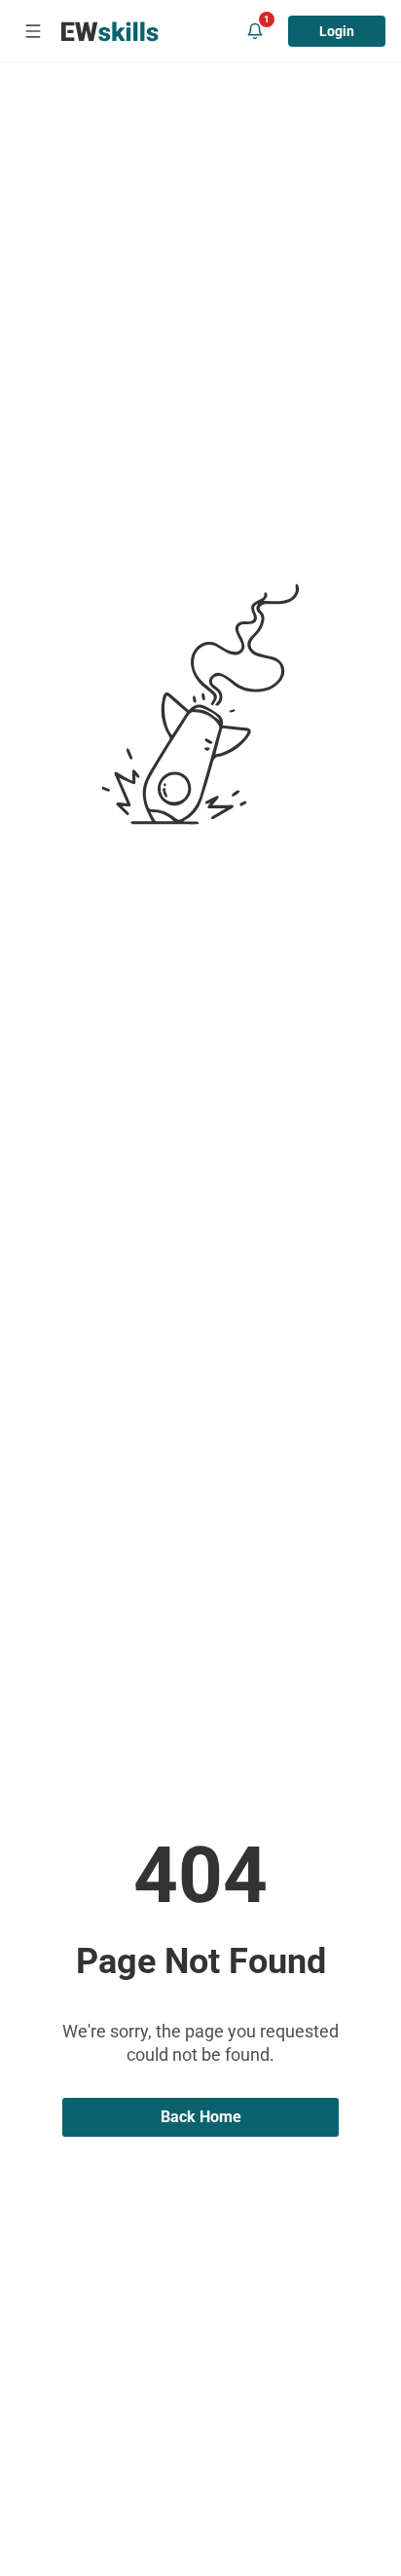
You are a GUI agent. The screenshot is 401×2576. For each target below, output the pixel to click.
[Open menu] (33, 31)
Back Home (201, 2117)
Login (337, 31)
